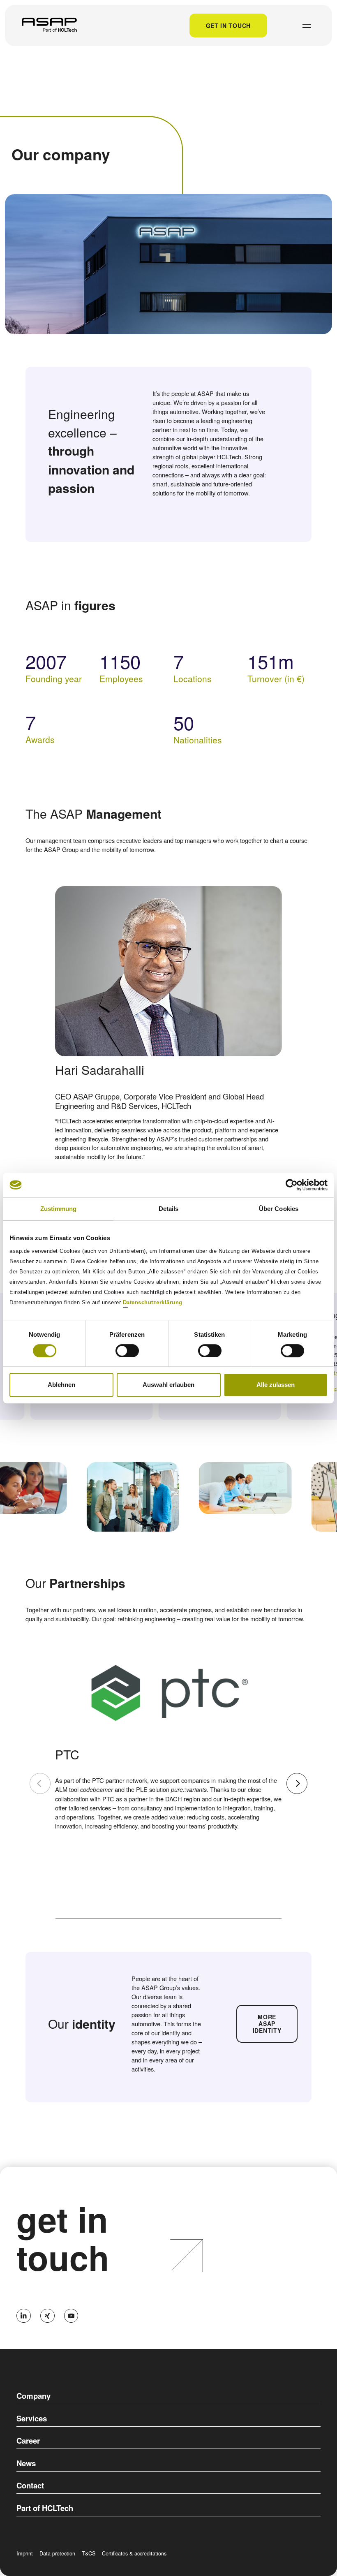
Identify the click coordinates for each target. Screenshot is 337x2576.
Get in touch (228, 25)
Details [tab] (169, 1209)
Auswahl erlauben (168, 1385)
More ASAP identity (267, 2024)
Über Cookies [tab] (279, 1209)
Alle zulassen (276, 1385)
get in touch (63, 2238)
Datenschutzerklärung (153, 1302)
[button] (297, 1783)
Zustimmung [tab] (59, 1209)
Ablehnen (61, 1385)
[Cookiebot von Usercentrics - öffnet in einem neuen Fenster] (292, 1185)
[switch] (127, 1351)
